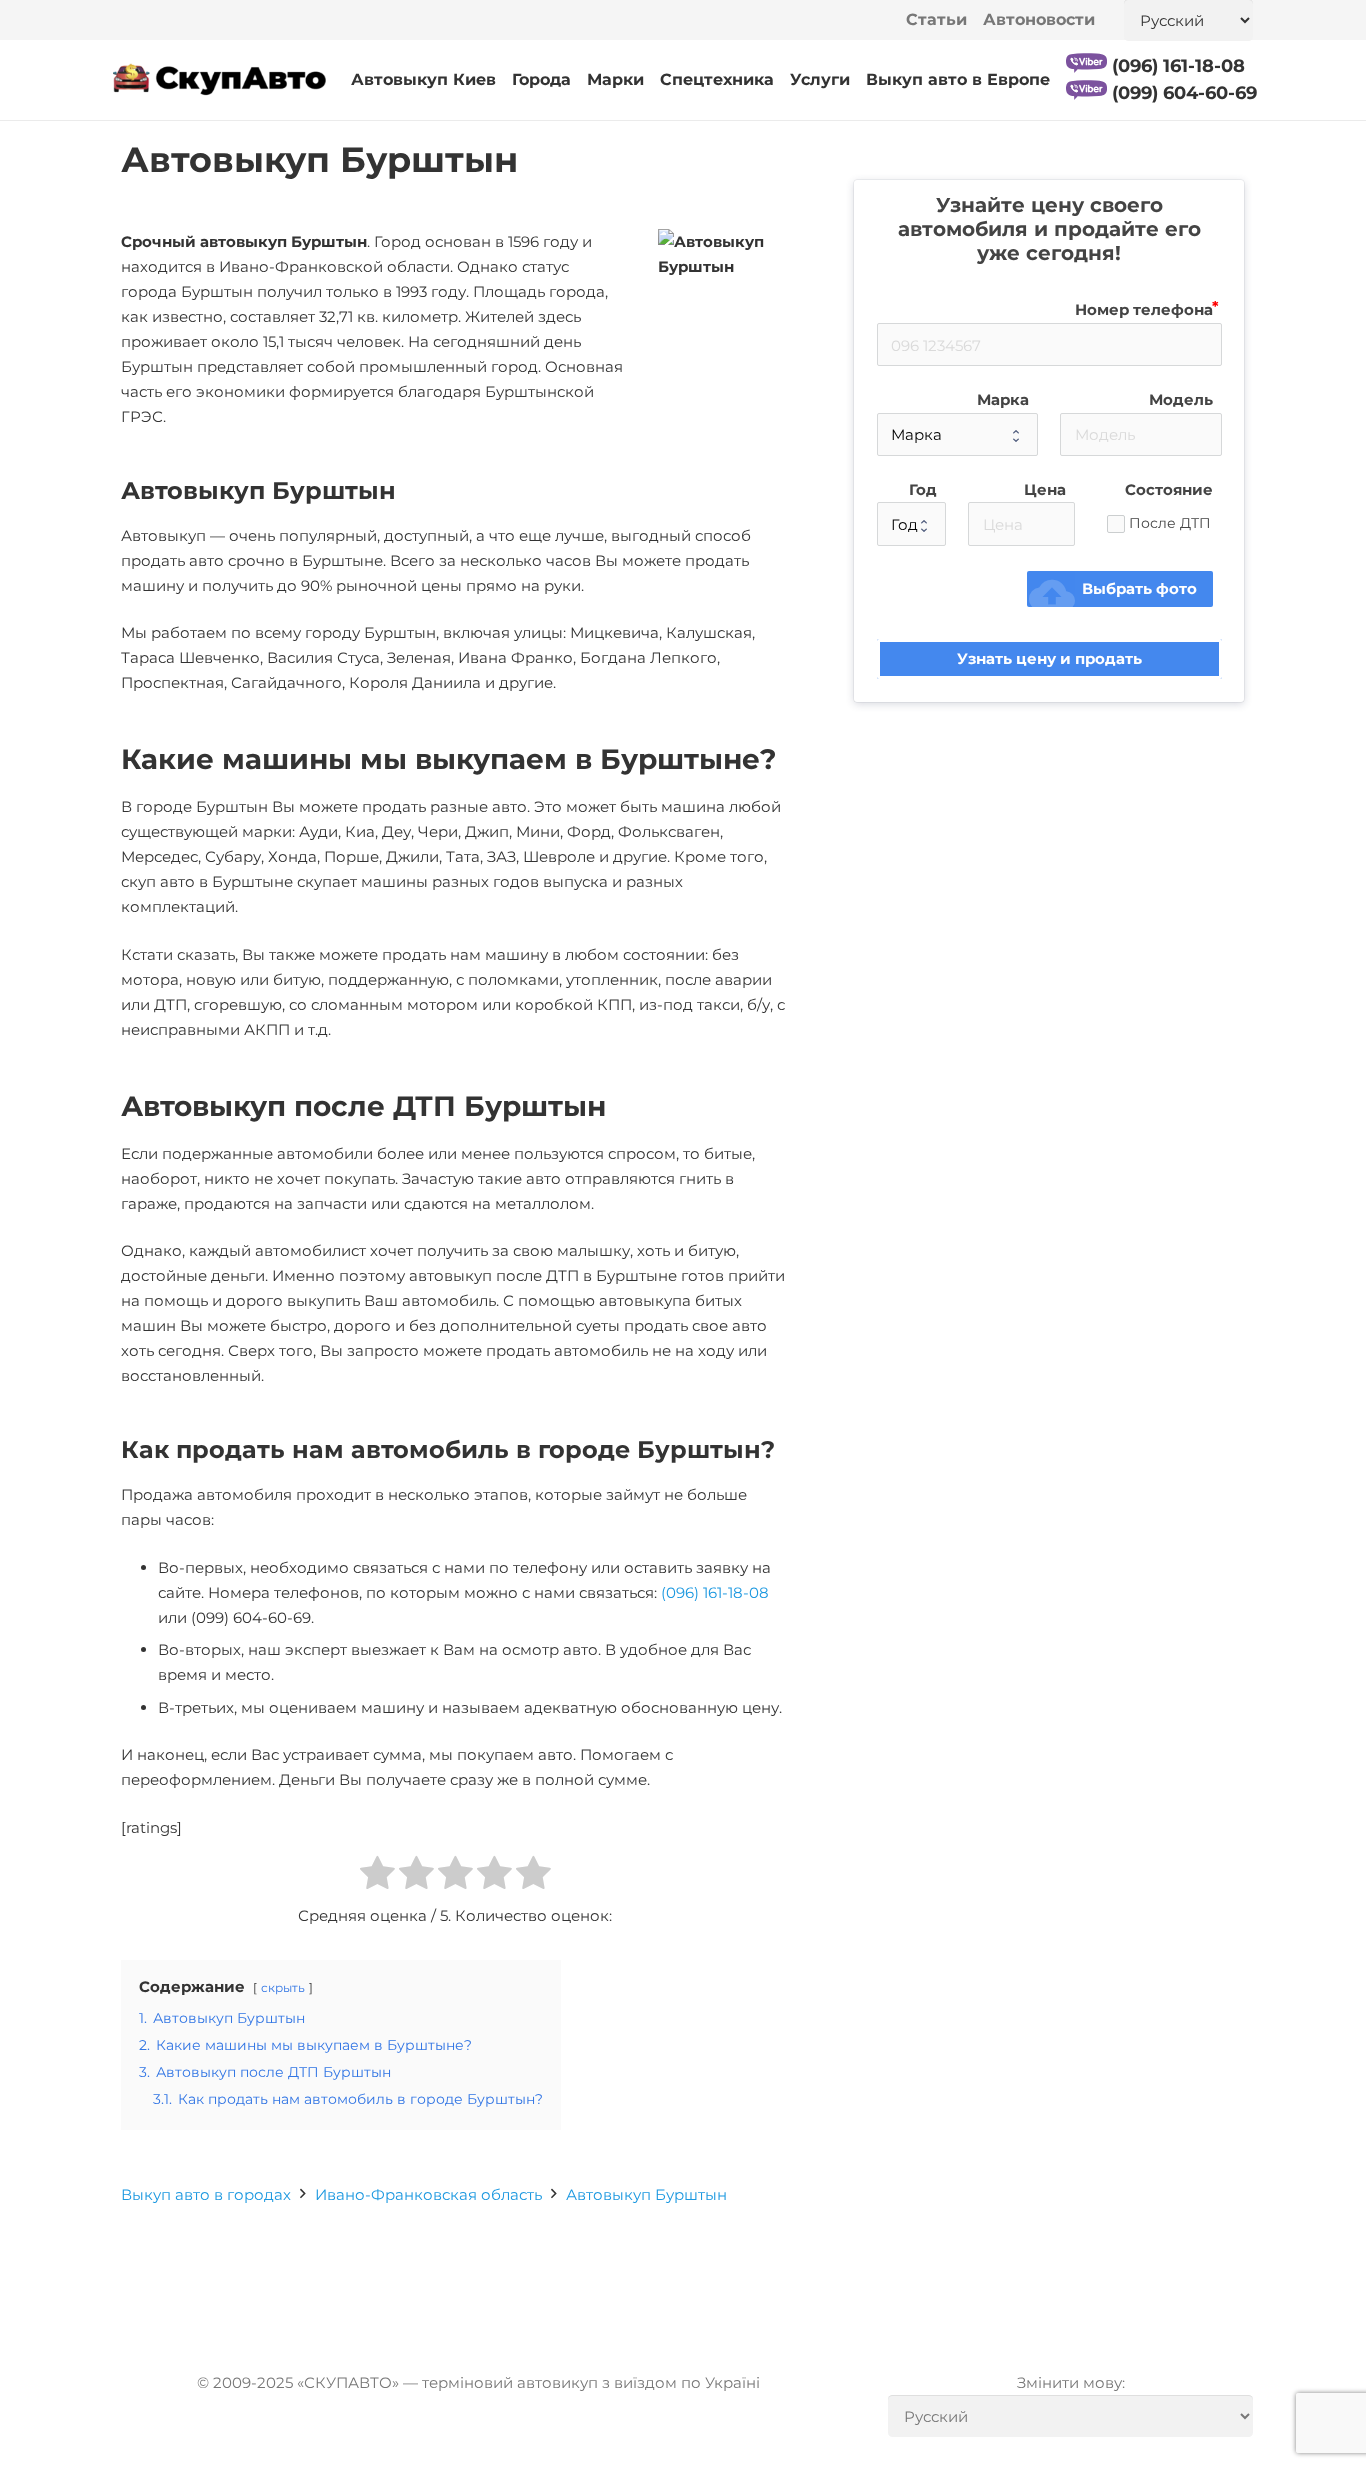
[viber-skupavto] (1086, 63)
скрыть (283, 1987)
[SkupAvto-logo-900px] (219, 80)
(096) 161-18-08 (715, 1592)
